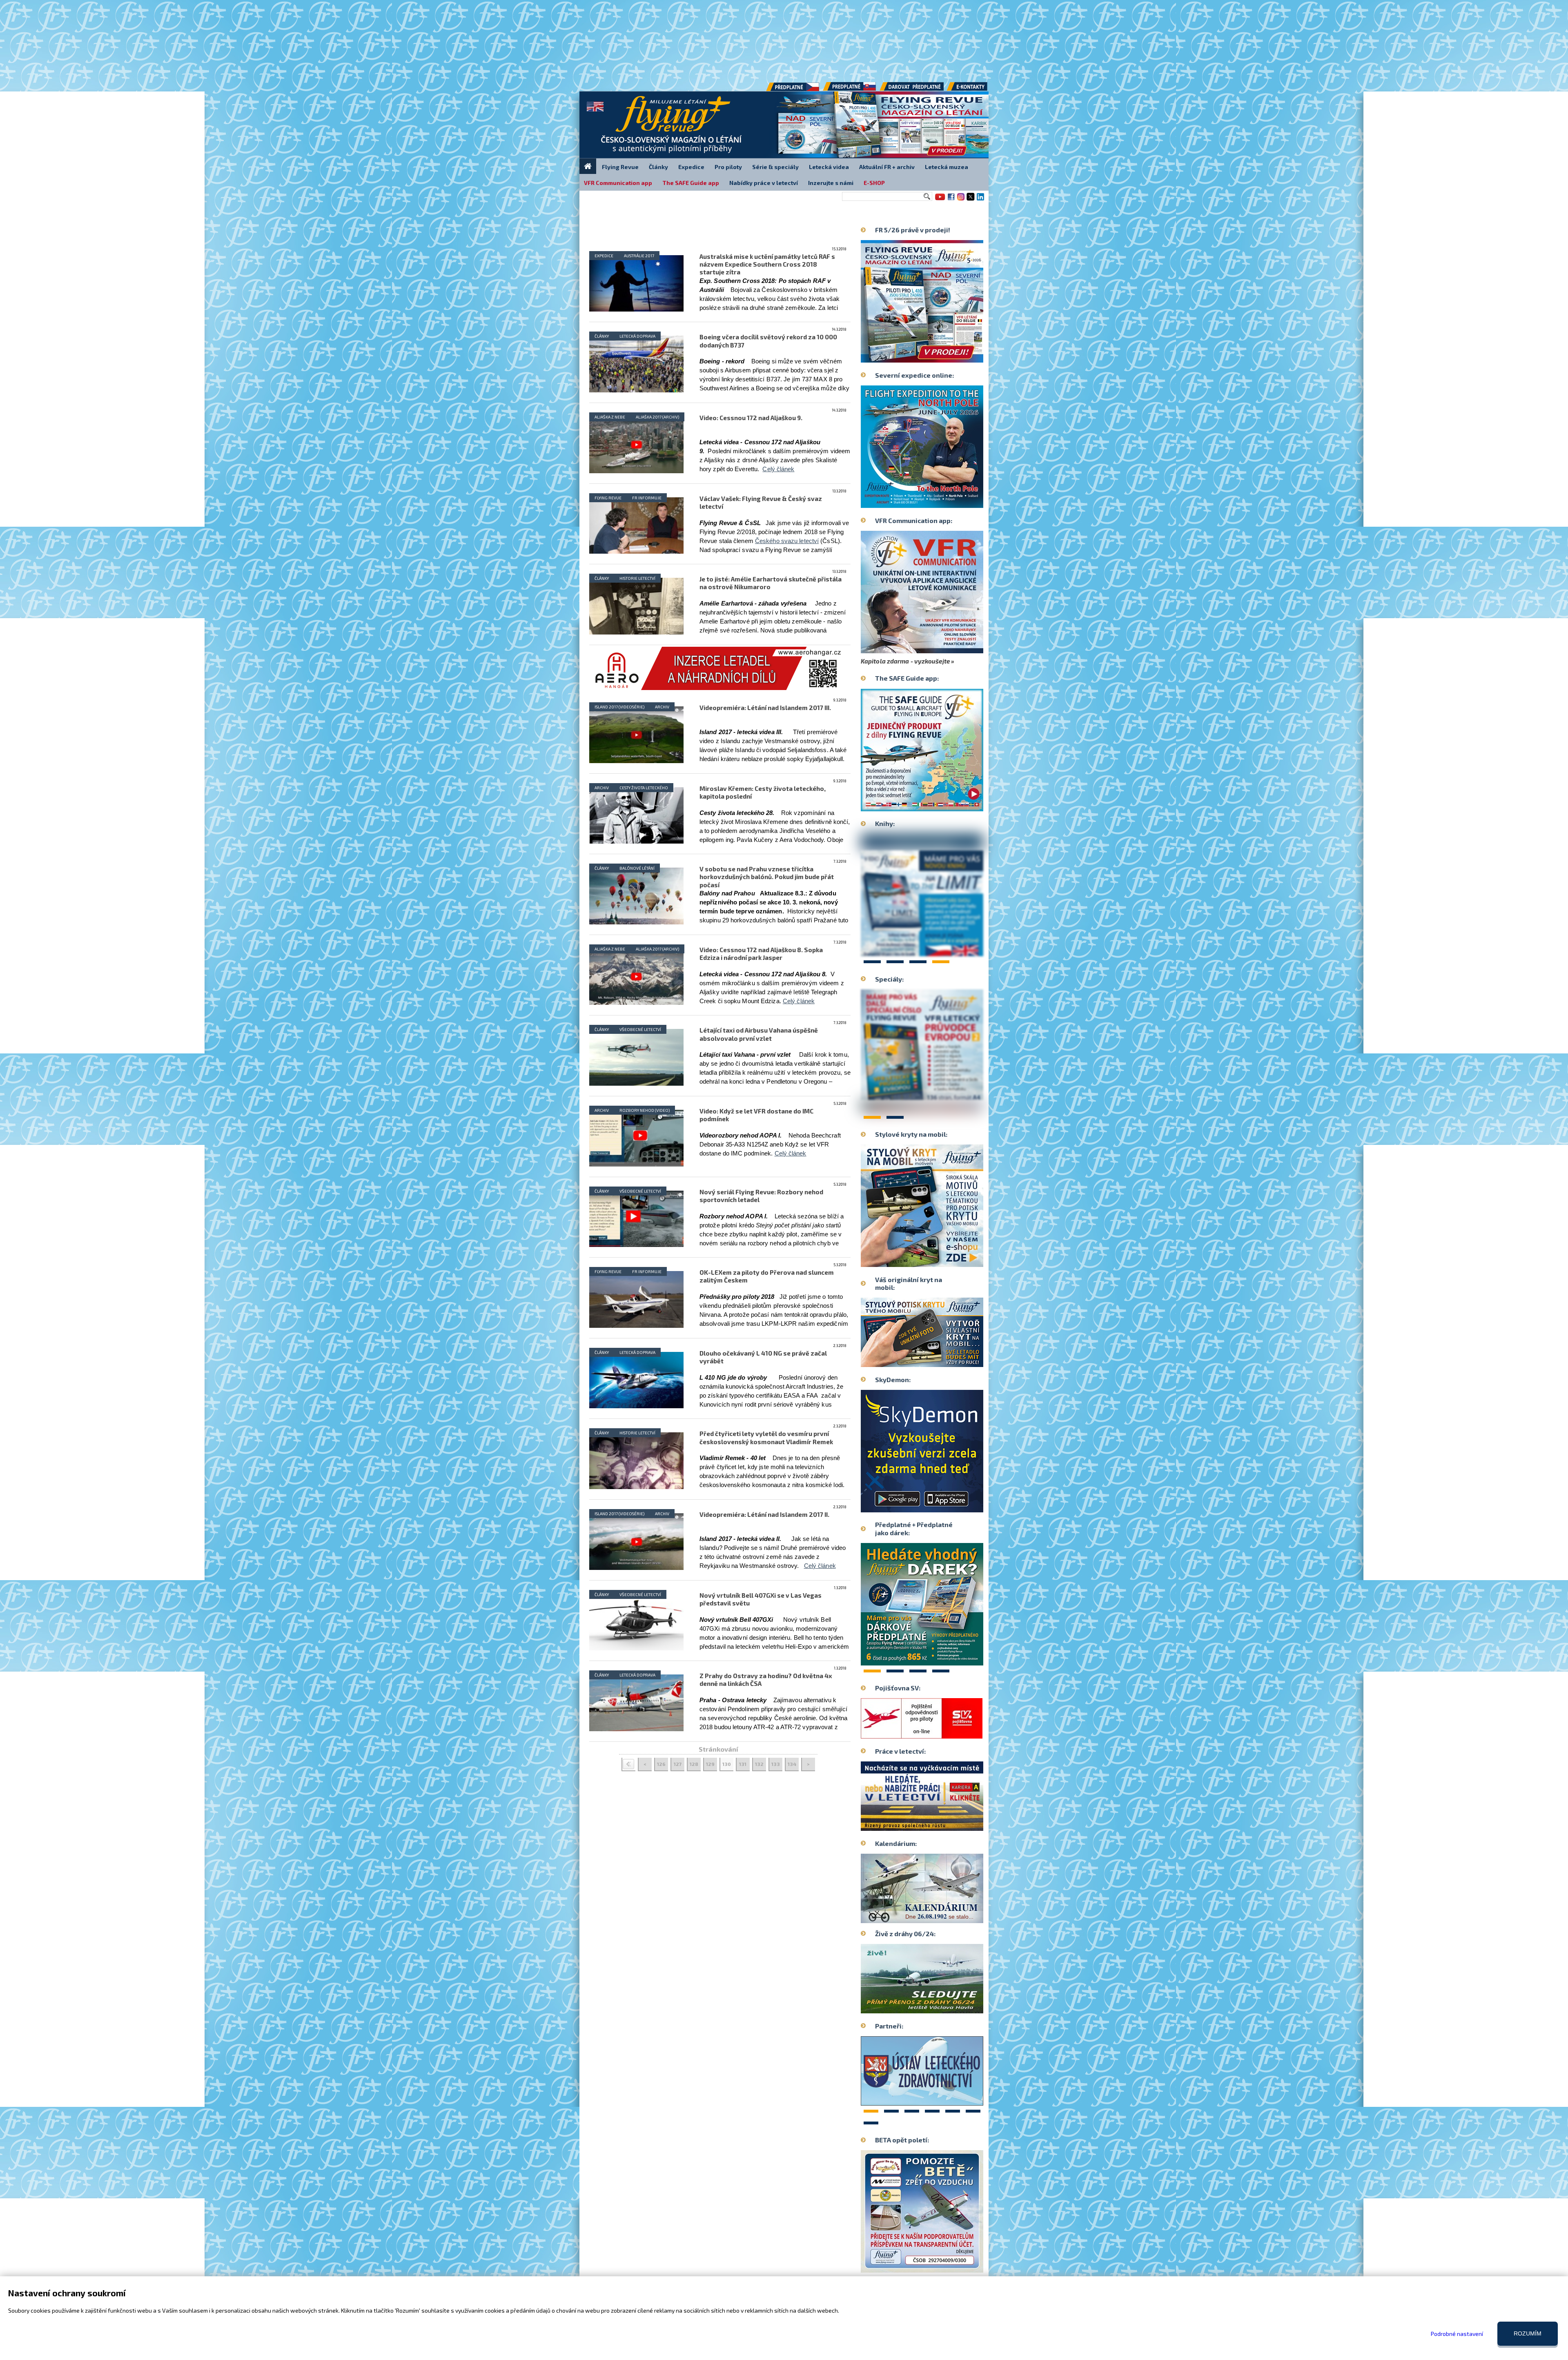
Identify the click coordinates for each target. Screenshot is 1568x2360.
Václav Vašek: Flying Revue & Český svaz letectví (761, 502)
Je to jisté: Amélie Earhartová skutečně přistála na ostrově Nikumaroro (771, 583)
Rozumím (1528, 2333)
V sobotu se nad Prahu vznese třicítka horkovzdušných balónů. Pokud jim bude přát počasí (767, 877)
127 (678, 1764)
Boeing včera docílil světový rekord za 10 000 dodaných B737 (768, 341)
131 (743, 1764)
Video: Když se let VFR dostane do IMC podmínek (756, 1115)
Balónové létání (637, 868)
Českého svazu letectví (787, 541)
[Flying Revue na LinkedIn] (980, 200)
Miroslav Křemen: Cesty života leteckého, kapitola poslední (763, 792)
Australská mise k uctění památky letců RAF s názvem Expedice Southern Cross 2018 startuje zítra (767, 264)
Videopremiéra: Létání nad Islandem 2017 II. (764, 1514)
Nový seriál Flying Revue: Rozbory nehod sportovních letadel (761, 1196)
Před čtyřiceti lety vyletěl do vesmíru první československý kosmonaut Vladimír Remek (766, 1437)
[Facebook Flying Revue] (951, 200)
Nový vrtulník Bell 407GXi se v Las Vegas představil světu (761, 1599)
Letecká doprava (637, 336)
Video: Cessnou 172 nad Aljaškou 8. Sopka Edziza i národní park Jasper (761, 954)
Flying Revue (608, 498)
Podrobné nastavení (1457, 2334)
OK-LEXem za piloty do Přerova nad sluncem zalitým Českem (767, 1276)
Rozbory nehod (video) (645, 1110)
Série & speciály (775, 167)
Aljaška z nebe (610, 417)
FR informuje (647, 498)
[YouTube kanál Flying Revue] (939, 200)
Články (602, 336)
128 (694, 1764)
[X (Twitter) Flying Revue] (971, 200)
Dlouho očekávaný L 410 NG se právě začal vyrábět (763, 1357)
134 (792, 1764)
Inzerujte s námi (831, 183)
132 (759, 1764)
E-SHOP (874, 183)
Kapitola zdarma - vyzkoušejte (905, 661)
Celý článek (778, 469)
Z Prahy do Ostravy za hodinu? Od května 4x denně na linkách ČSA (766, 1680)
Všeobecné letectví (640, 1029)
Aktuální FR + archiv (887, 167)
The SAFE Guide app (691, 183)
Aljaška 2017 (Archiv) (657, 417)
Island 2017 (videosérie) (619, 707)
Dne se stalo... (939, 1917)
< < (628, 1764)
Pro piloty (728, 167)
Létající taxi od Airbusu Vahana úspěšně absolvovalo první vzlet (759, 1034)
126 (661, 1764)
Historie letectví (637, 578)
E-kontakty (975, 89)
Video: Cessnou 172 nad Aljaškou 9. (751, 418)
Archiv (602, 788)
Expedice (604, 256)
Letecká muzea (947, 167)
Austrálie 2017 (639, 256)
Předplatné (850, 89)
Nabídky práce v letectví (764, 183)
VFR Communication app (618, 183)
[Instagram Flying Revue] (961, 200)
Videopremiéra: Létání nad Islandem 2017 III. (765, 708)
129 (710, 1764)
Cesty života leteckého (644, 788)
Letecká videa (829, 167)
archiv (662, 707)
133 (776, 1764)
